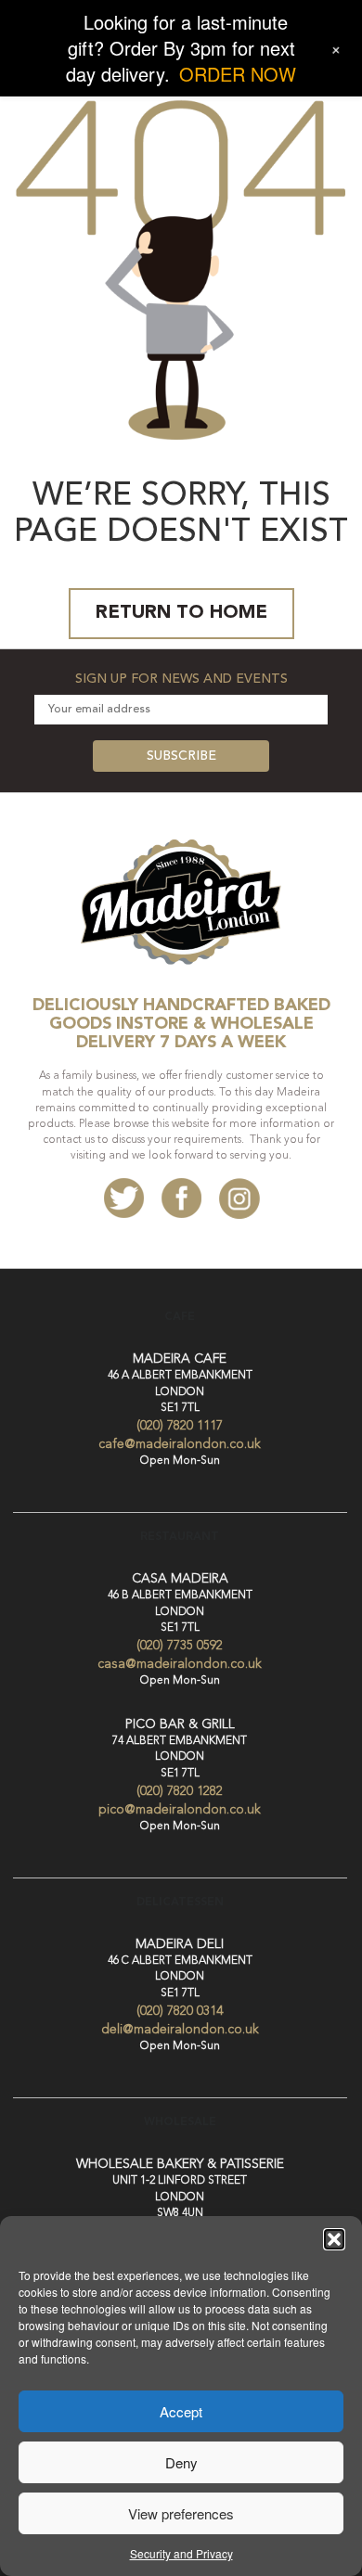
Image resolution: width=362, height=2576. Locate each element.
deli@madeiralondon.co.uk (180, 2030)
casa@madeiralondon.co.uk (180, 1664)
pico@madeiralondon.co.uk (180, 1810)
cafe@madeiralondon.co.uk (180, 1444)
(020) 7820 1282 (180, 1791)
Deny (181, 2462)
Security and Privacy (181, 2553)
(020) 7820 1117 (180, 1426)
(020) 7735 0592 (180, 1646)
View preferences (181, 2513)
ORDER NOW (238, 74)
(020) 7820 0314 (180, 2011)
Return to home (181, 613)
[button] (334, 2239)
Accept (181, 2411)
